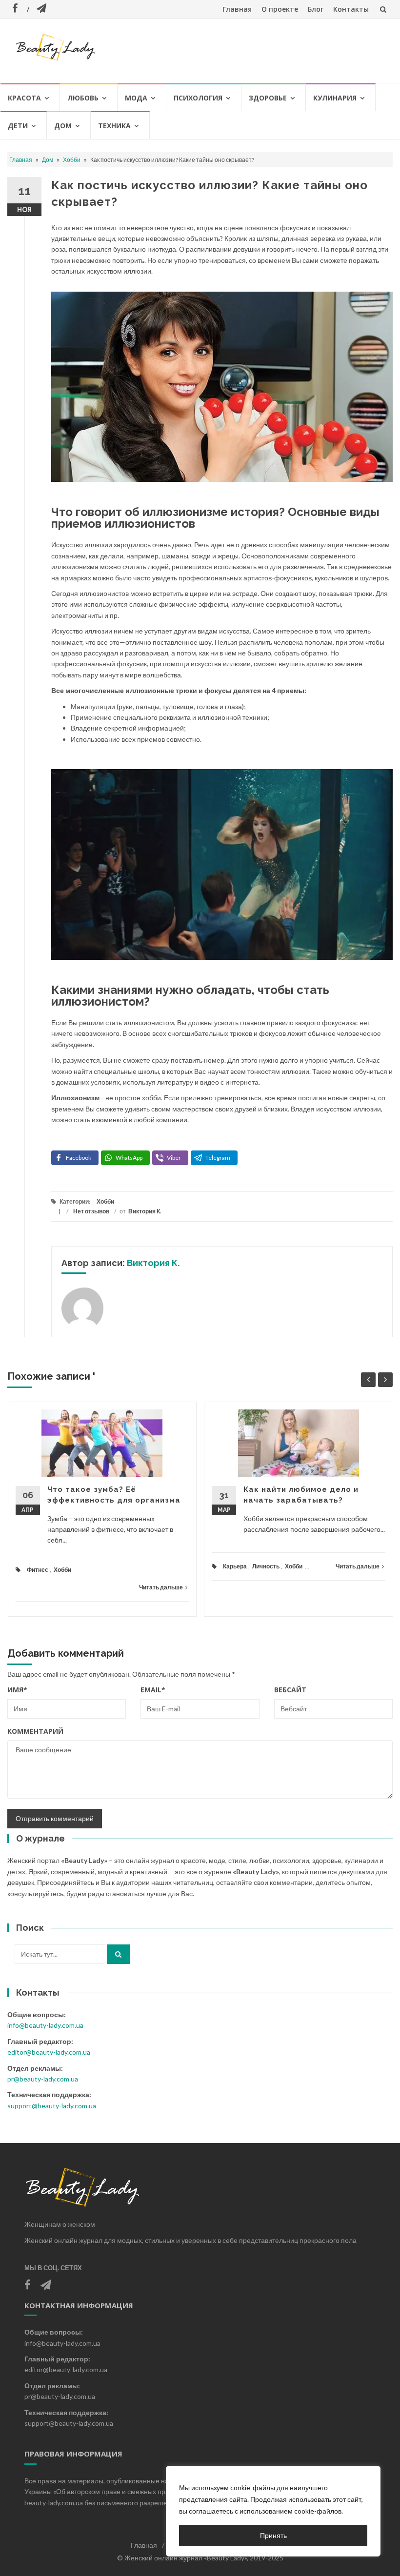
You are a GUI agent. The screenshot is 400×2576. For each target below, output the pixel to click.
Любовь (83, 98)
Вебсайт (290, 1690)
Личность (266, 1566)
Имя (17, 1690)
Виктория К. (145, 1211)
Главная (237, 9)
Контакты (351, 9)
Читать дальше (161, 1587)
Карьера (235, 1566)
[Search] (118, 1954)
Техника (114, 126)
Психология (198, 98)
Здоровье (268, 98)
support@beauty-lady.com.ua (52, 2106)
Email (153, 1690)
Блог (316, 9)
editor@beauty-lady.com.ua (49, 2052)
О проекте (280, 9)
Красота (24, 98)
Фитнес (38, 1570)
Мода (136, 98)
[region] (273, 2511)
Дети (18, 126)
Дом (63, 126)
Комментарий (35, 1731)
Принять (273, 2535)
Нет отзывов (91, 1211)
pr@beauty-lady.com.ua (43, 2079)
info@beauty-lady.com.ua (45, 2025)
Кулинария (335, 98)
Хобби (72, 160)
